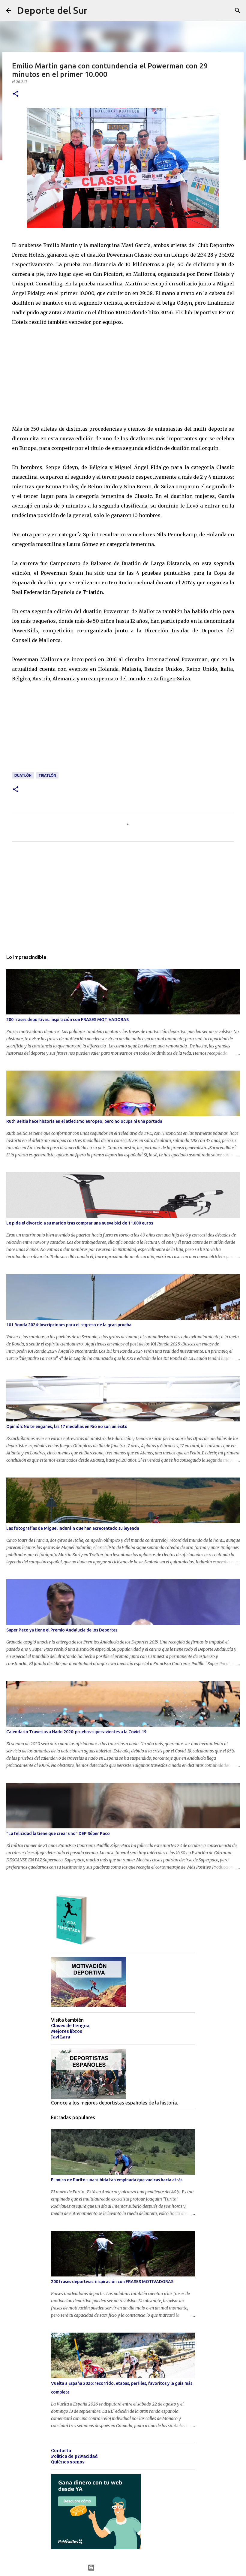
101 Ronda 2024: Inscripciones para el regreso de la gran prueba (69, 1325)
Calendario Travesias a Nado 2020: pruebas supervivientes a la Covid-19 (76, 1732)
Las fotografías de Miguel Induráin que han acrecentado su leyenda (73, 1528)
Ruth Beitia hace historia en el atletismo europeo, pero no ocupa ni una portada (84, 1121)
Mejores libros (67, 2031)
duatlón (23, 775)
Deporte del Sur (52, 10)
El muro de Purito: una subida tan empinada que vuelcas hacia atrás (117, 2180)
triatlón (47, 775)
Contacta (61, 2451)
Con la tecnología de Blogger (127, 2568)
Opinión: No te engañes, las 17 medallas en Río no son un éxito (67, 1427)
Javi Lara (61, 2037)
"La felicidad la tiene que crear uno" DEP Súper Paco (58, 1833)
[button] (16, 94)
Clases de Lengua (70, 2026)
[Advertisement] (57, 374)
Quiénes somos (68, 2462)
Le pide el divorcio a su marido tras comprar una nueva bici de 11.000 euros (80, 1223)
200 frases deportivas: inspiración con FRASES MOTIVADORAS (67, 1020)
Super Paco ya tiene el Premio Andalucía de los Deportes (62, 1630)
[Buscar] (238, 11)
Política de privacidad (74, 2456)
